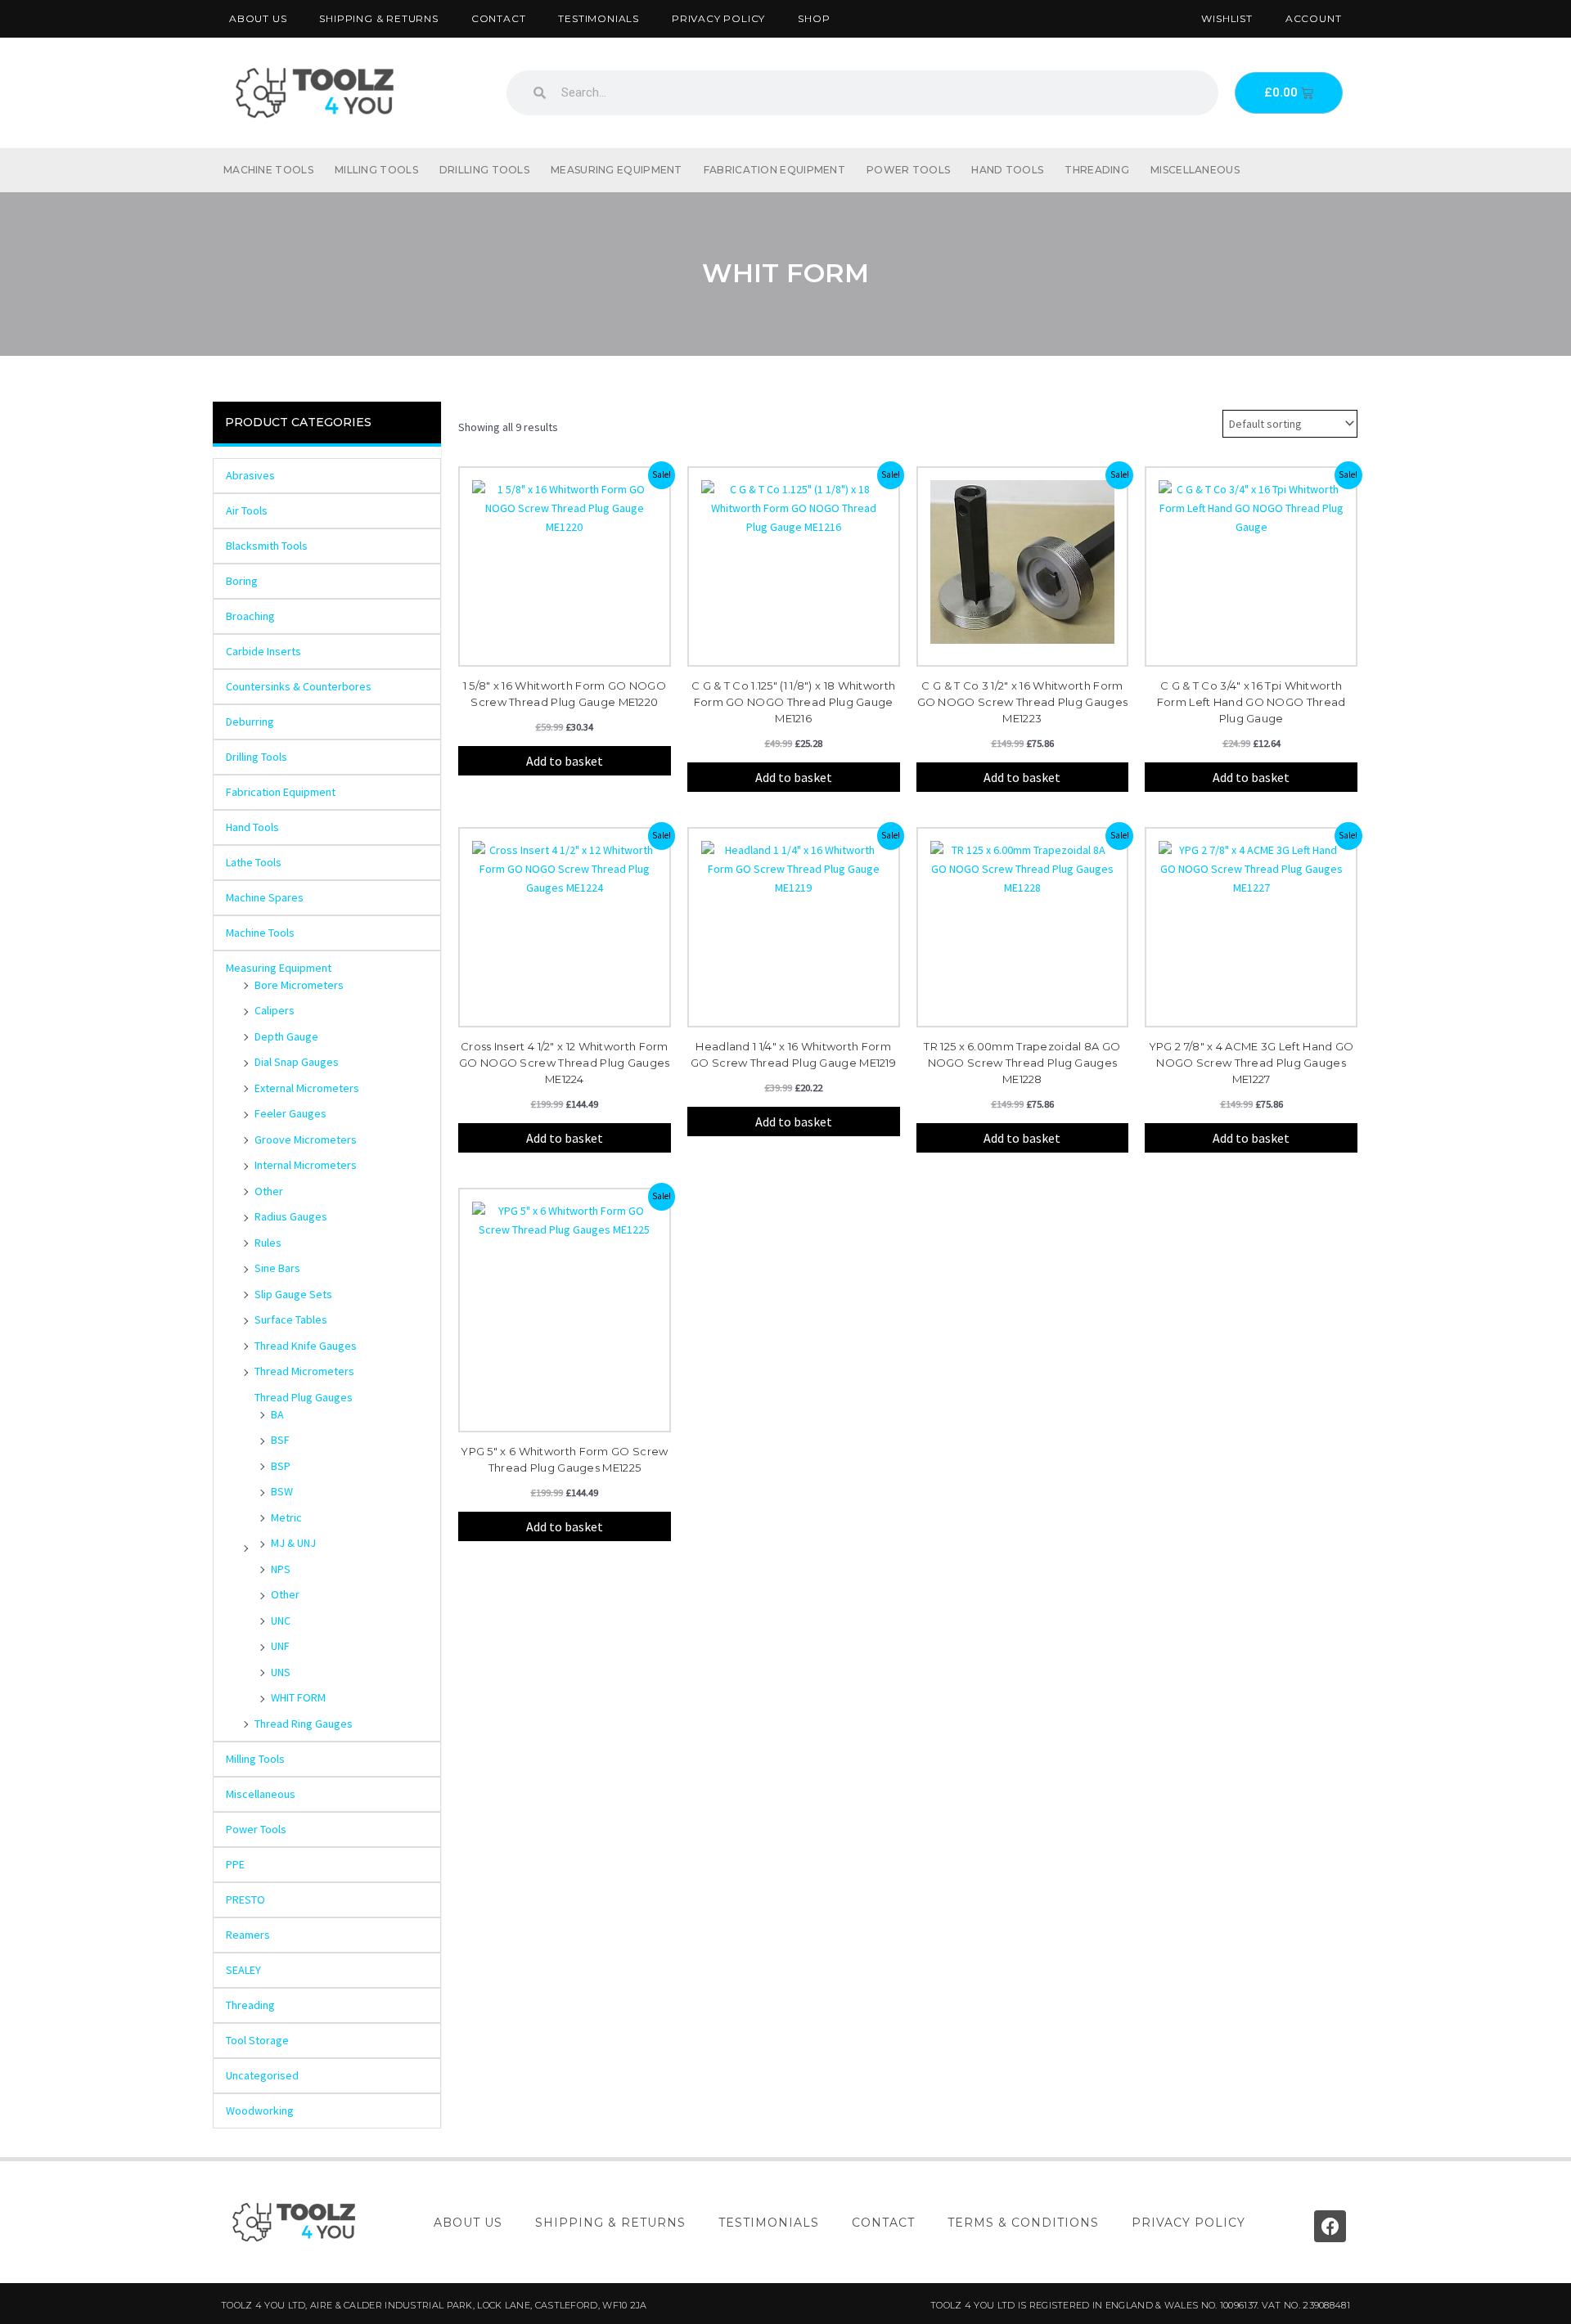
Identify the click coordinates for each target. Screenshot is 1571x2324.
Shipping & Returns (378, 18)
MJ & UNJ (293, 1543)
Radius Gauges (291, 1216)
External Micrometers (307, 1088)
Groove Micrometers (306, 1140)
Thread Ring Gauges (304, 1724)
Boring (242, 581)
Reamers (248, 1935)
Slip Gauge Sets (293, 1294)
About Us (258, 18)
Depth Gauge (286, 1036)
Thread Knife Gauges (306, 1346)
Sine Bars (277, 1268)
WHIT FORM (298, 1697)
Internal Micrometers (306, 1165)
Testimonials (599, 18)
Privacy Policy (718, 18)
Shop (814, 18)
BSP (281, 1466)
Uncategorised (262, 2075)
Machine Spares (265, 897)
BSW (282, 1491)
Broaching (250, 616)
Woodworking (260, 2110)
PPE (235, 1864)
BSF (280, 1440)
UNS (281, 1672)
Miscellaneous (1195, 170)
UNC (281, 1621)
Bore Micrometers (299, 985)
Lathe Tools (254, 862)
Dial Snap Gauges (297, 1062)
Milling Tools (376, 170)
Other (269, 1191)
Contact (499, 18)
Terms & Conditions (1023, 2223)
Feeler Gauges (290, 1113)
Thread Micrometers (304, 1371)
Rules (268, 1243)
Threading (1097, 170)
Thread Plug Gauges (304, 1397)
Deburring (250, 721)
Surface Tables (291, 1319)
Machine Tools (268, 170)
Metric (286, 1517)
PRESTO (245, 1899)
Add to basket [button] (565, 761)
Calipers (275, 1010)
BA (277, 1414)
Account (1314, 18)
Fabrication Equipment (774, 170)
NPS (281, 1569)
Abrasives (250, 475)
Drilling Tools (484, 170)
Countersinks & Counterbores (299, 686)
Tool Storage (257, 2040)
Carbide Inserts (263, 651)
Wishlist (1227, 18)
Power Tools (908, 170)
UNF (280, 1646)
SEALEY (243, 1970)
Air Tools (247, 510)
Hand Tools (1007, 170)
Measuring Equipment (617, 170)
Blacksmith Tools (267, 546)
